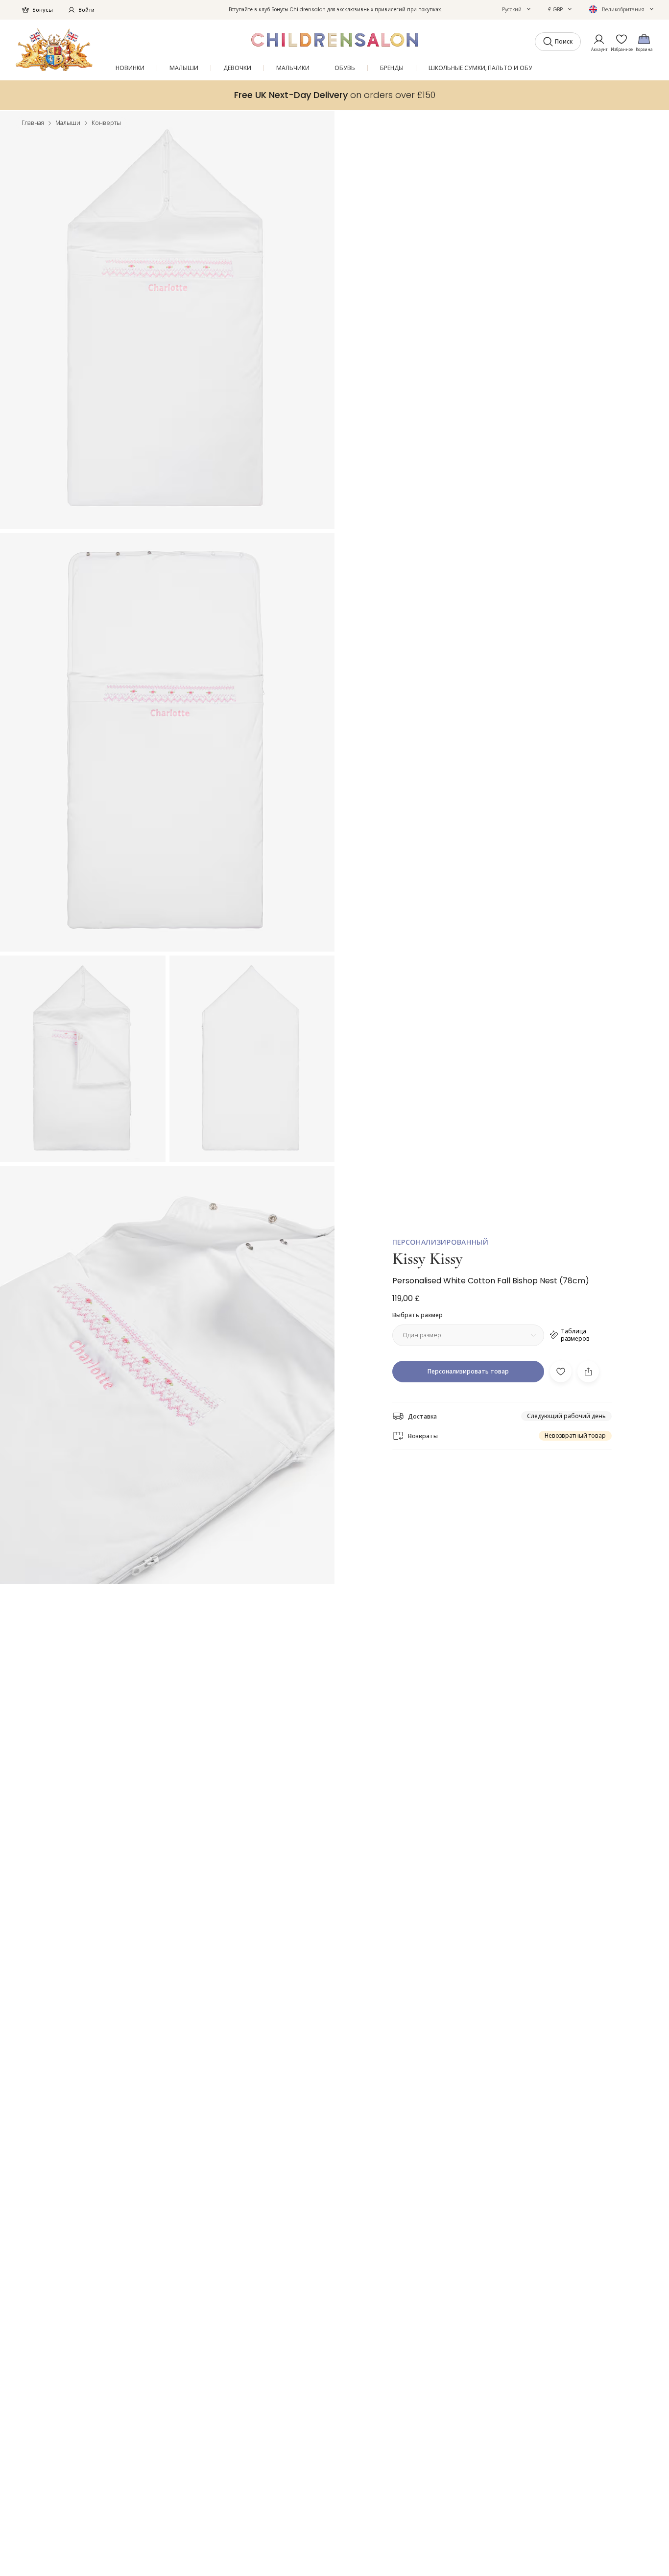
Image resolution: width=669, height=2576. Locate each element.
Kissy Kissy (428, 1259)
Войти (86, 10)
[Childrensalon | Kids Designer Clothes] (54, 50)
